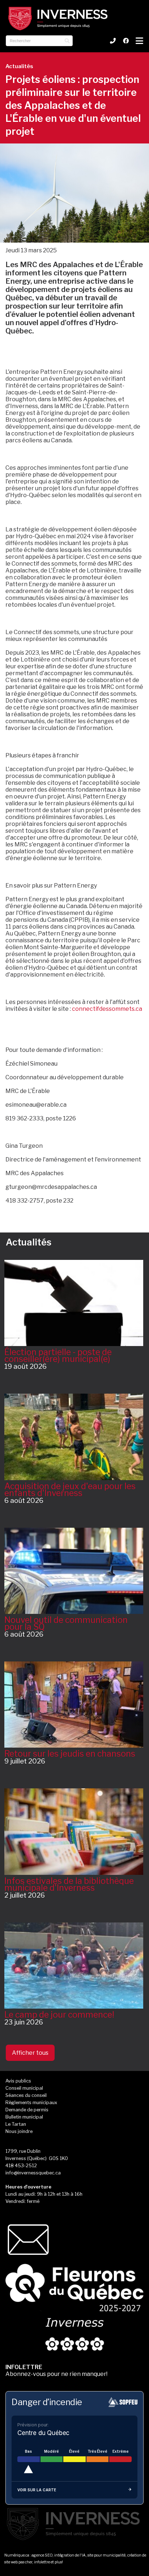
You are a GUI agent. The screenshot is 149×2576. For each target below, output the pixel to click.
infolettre (42, 2562)
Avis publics (18, 2081)
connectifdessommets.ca (107, 1009)
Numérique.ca (17, 2555)
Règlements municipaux (31, 2103)
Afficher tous (30, 2053)
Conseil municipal (24, 2088)
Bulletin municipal (24, 2117)
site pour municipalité (107, 2555)
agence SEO (42, 2555)
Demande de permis (27, 2110)
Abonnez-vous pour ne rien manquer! (56, 2371)
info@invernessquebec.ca (33, 2173)
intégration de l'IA (70, 2555)
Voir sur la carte (37, 2490)
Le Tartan (16, 2124)
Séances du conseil (26, 2095)
